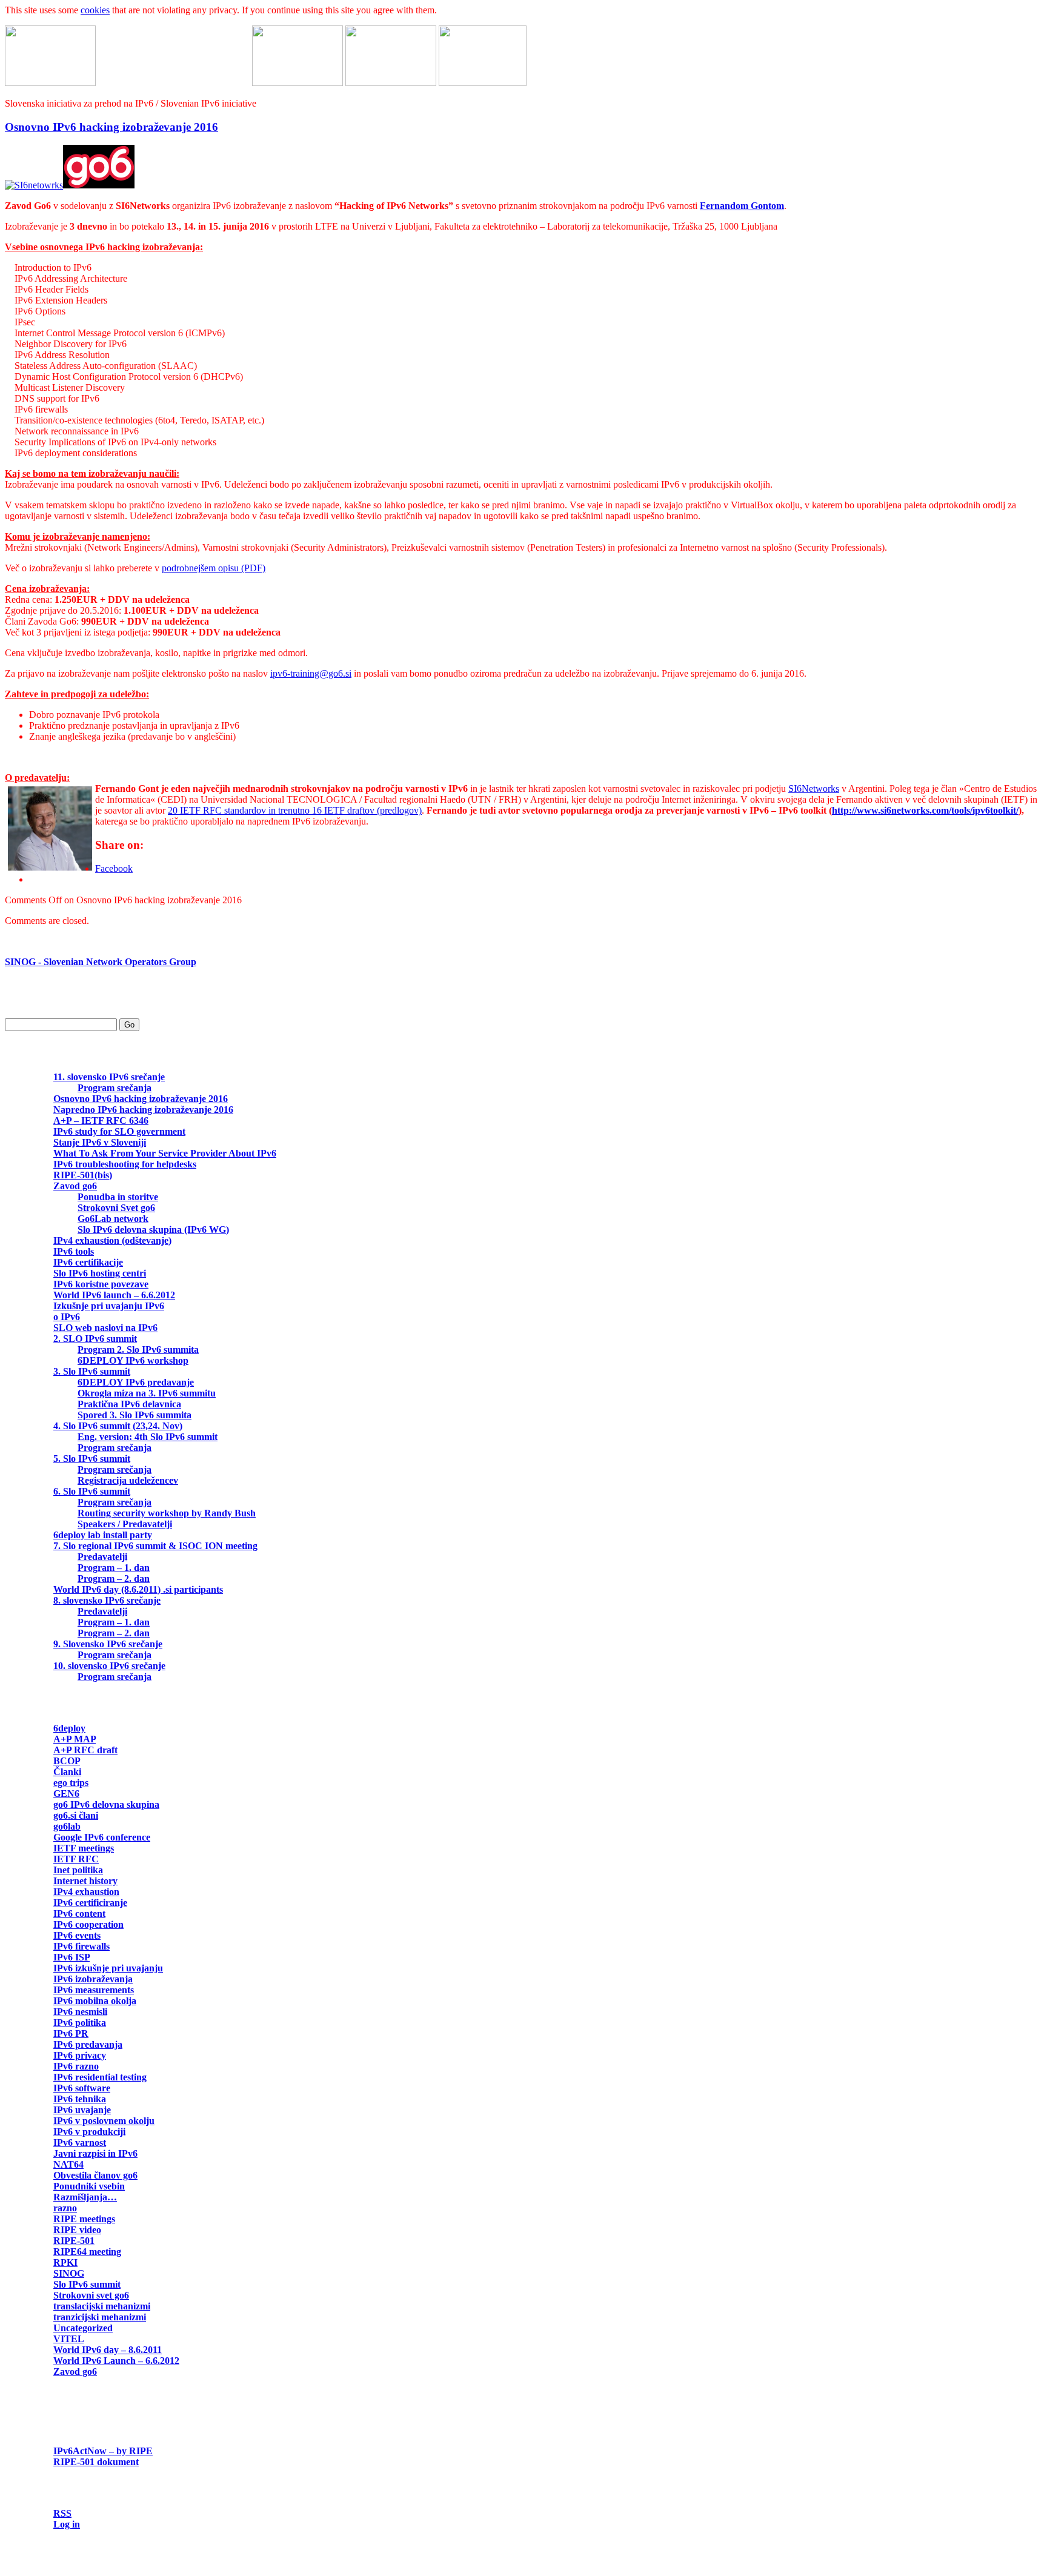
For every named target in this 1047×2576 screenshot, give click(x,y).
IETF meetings (84, 1848)
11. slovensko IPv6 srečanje (109, 1077)
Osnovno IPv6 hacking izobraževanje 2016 (111, 127)
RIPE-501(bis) (83, 1175)
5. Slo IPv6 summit (92, 1459)
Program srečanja (115, 1088)
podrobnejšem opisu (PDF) (214, 568)
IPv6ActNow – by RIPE (103, 2451)
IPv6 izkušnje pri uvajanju (108, 1968)
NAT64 (68, 2164)
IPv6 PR (71, 2033)
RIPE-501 (74, 2241)
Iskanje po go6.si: (41, 1003)
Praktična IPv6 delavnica (129, 1404)
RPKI (65, 2262)
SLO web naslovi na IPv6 (105, 1328)
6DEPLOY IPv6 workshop (133, 1360)
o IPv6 (67, 1317)
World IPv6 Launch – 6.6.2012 (116, 2361)
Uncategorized (83, 2328)
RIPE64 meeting (87, 2252)
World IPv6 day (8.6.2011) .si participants (138, 1589)
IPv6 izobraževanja (93, 1979)
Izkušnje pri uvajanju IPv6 (109, 1306)
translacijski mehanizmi (102, 2306)
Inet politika (78, 1870)
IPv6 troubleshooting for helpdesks (125, 1164)
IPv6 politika (80, 2023)
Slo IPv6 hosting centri (100, 1273)
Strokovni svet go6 (91, 2295)
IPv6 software (82, 2088)
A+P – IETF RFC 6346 (101, 1120)
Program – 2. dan (114, 1578)
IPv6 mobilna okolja (95, 2001)
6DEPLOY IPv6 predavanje (136, 1382)
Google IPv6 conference (102, 1837)
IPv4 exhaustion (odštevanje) (112, 1240)
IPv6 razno (76, 2066)
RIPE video (77, 2230)
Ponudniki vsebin (89, 2186)
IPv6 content (79, 1914)
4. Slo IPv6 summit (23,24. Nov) (118, 1426)
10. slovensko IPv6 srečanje (109, 1666)
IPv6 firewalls (81, 1946)
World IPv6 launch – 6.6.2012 (114, 1295)
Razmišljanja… (85, 2197)
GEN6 (66, 1794)
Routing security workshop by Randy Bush (167, 1513)
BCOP (67, 1761)
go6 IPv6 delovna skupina (106, 1804)
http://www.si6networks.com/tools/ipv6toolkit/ (925, 810)
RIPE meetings (84, 2219)
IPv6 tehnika (80, 2099)
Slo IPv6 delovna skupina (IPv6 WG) (153, 1230)
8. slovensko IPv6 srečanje (107, 1600)
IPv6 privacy (80, 2055)
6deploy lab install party (103, 1535)
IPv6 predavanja (88, 2044)
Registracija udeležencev (128, 1480)
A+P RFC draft (85, 1750)
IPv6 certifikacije (88, 1262)
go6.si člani (76, 1815)
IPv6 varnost (80, 2143)
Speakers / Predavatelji (125, 1524)
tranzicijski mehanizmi (100, 2317)
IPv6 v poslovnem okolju (104, 2121)
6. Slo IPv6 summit (92, 1491)
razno (65, 2208)
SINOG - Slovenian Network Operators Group (101, 962)
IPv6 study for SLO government (119, 1131)
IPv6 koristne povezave (101, 1284)
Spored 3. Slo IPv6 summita (135, 1415)
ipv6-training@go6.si (311, 673)
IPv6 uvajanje (82, 2110)
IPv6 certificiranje (90, 1903)
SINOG (69, 2273)
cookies (95, 10)
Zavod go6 (75, 1186)
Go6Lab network (113, 1219)
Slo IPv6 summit (87, 2284)
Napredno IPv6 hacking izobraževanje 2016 (143, 1110)
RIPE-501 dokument (96, 2462)
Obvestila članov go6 (95, 2175)
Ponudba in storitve (118, 1197)
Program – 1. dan (114, 1568)
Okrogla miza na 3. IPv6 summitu (147, 1393)
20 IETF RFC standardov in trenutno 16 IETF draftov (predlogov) (295, 810)
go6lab (67, 1826)
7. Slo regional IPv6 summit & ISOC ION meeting (155, 1546)
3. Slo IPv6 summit (92, 1371)
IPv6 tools (74, 1251)
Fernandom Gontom (742, 206)
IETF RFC (76, 1859)
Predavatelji (102, 1557)
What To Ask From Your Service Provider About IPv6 (165, 1153)
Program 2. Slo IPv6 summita (138, 1349)
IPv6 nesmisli (80, 2012)
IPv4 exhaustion (86, 1892)
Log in (67, 2524)
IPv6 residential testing (100, 2077)
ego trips (71, 1783)
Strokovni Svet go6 (116, 1208)
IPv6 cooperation (88, 1924)
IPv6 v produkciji (89, 2132)
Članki (67, 1772)
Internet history (85, 1881)
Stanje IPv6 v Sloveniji (100, 1142)
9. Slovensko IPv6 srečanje (108, 1644)
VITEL (68, 2339)
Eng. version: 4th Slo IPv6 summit (148, 1437)
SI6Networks (814, 788)
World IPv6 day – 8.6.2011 (108, 2350)
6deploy (69, 1728)
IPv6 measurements (94, 1990)
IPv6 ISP (71, 1957)
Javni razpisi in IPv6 (95, 2153)
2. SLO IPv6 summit (95, 1339)
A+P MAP (75, 1739)
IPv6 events (77, 1935)
